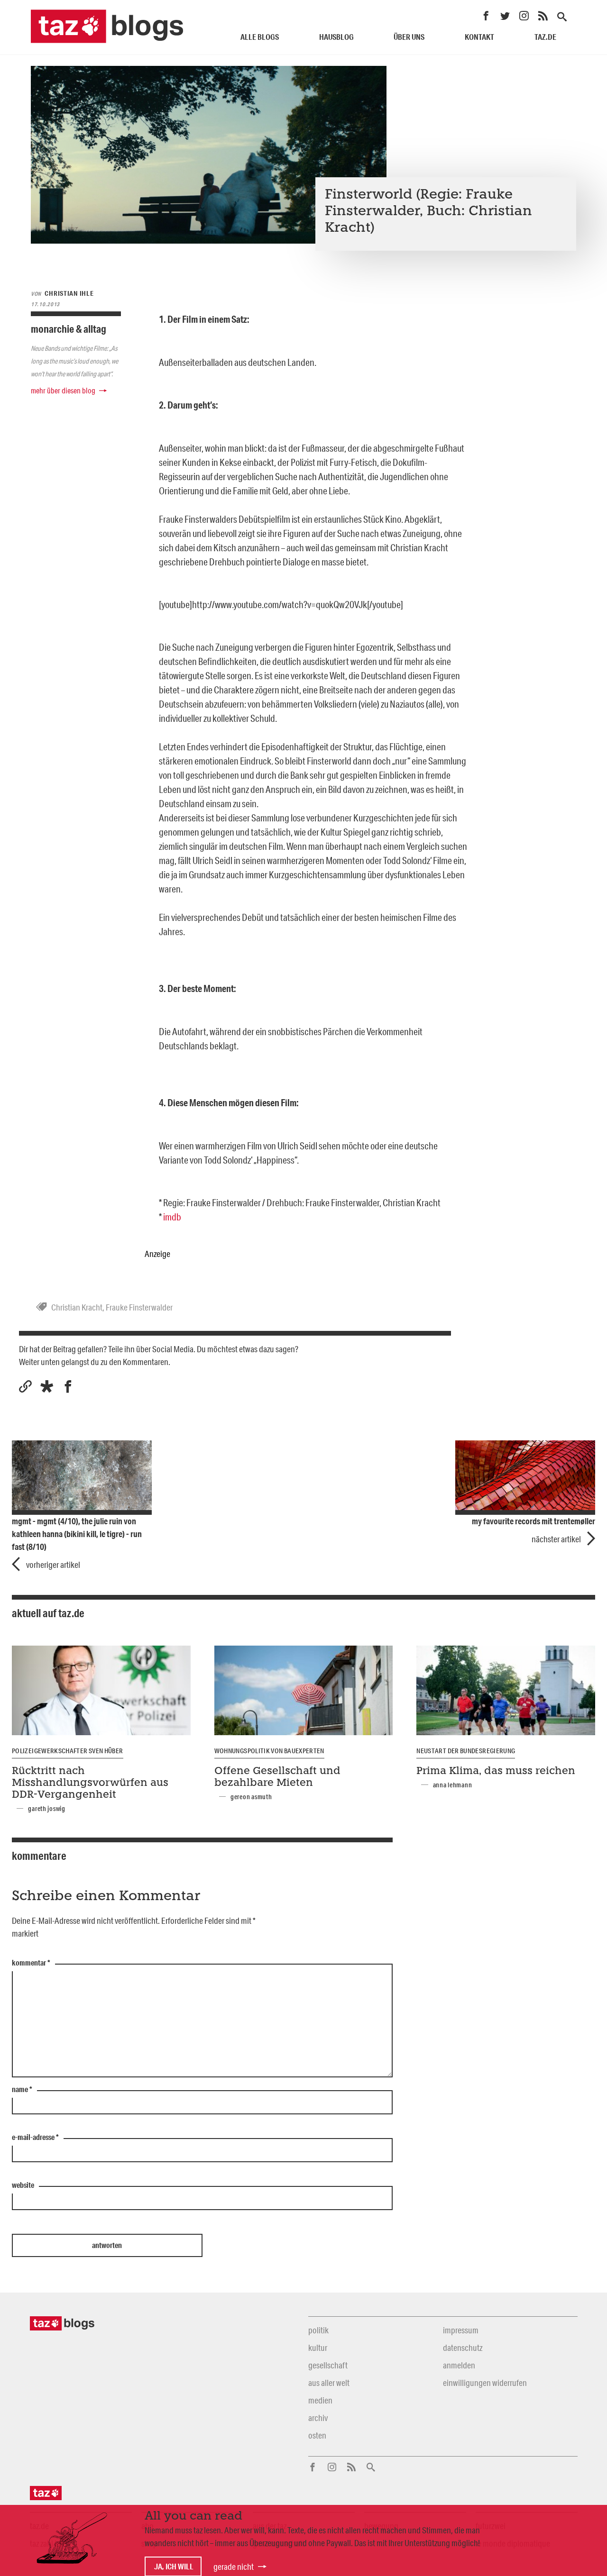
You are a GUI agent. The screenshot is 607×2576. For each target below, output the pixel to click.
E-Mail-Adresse (35, 2138)
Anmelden (459, 2365)
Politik (318, 2330)
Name (22, 2090)
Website (23, 2185)
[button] (47, 1387)
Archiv (318, 2418)
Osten (317, 2435)
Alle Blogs (260, 37)
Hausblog (336, 37)
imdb (172, 1217)
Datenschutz (463, 2348)
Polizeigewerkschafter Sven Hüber (68, 1751)
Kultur (318, 2348)
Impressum (461, 2330)
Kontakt (479, 37)
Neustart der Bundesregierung (466, 1751)
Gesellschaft (328, 2365)
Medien (320, 2400)
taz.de (545, 37)
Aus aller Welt (329, 2383)
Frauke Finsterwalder (139, 1307)
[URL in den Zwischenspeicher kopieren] (25, 1387)
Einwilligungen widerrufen (485, 2383)
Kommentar (31, 1963)
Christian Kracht (77, 1307)
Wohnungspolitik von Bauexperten (269, 1751)
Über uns (409, 37)
